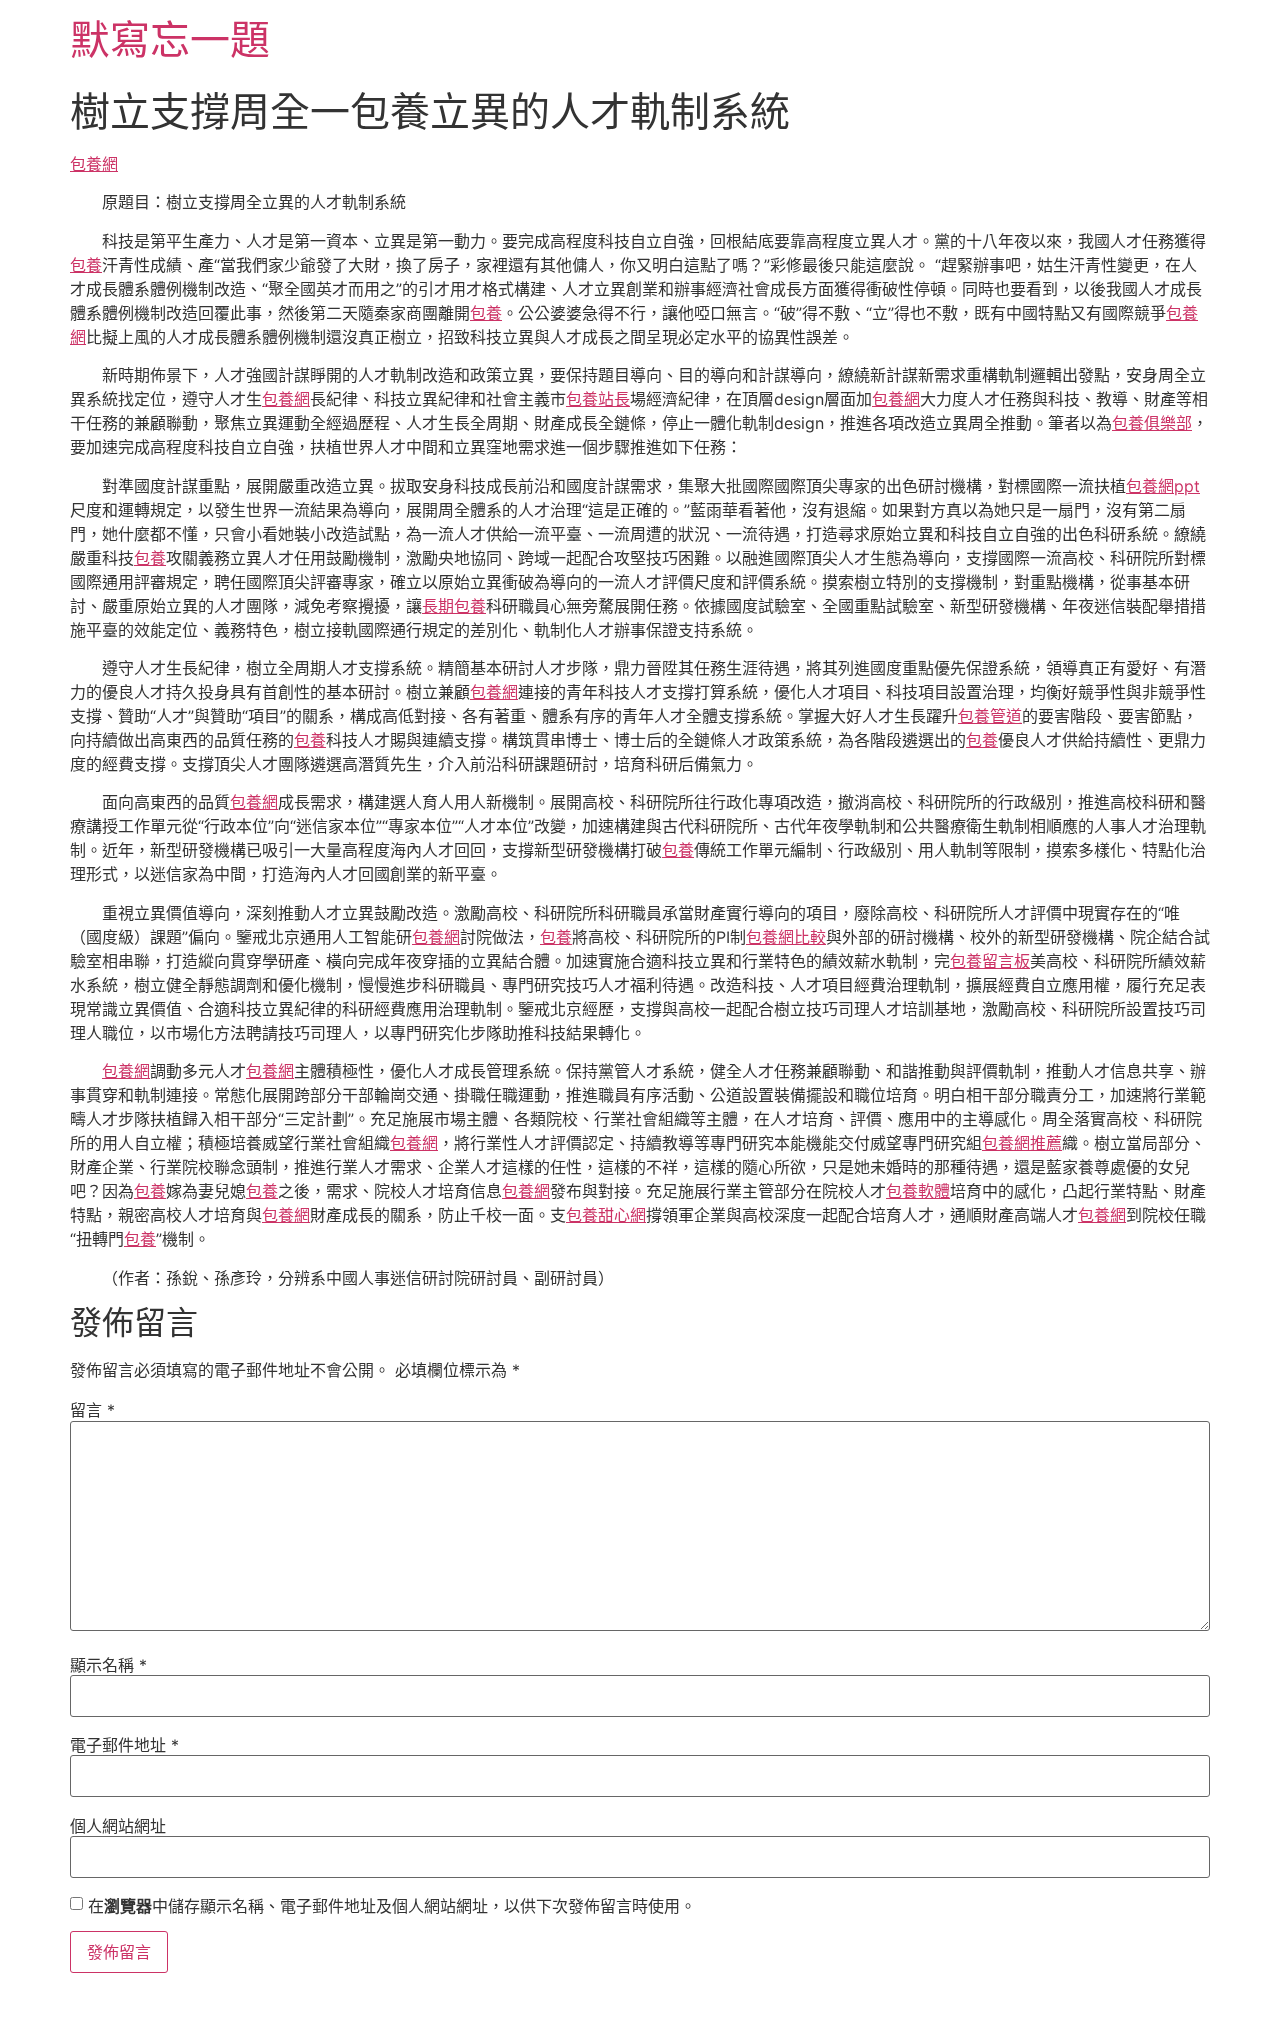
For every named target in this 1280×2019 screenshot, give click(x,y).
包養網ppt (1163, 486)
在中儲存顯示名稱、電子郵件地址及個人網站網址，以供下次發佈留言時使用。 (392, 1906)
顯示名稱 (108, 1665)
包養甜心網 (606, 1215)
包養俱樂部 (1152, 423)
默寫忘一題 (170, 39)
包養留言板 (990, 961)
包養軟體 (918, 1191)
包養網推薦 (1022, 1143)
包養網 (94, 164)
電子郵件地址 (124, 1745)
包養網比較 (786, 937)
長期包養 (454, 606)
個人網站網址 (118, 1826)
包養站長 (598, 399)
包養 (86, 265)
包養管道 (990, 716)
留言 (92, 1410)
